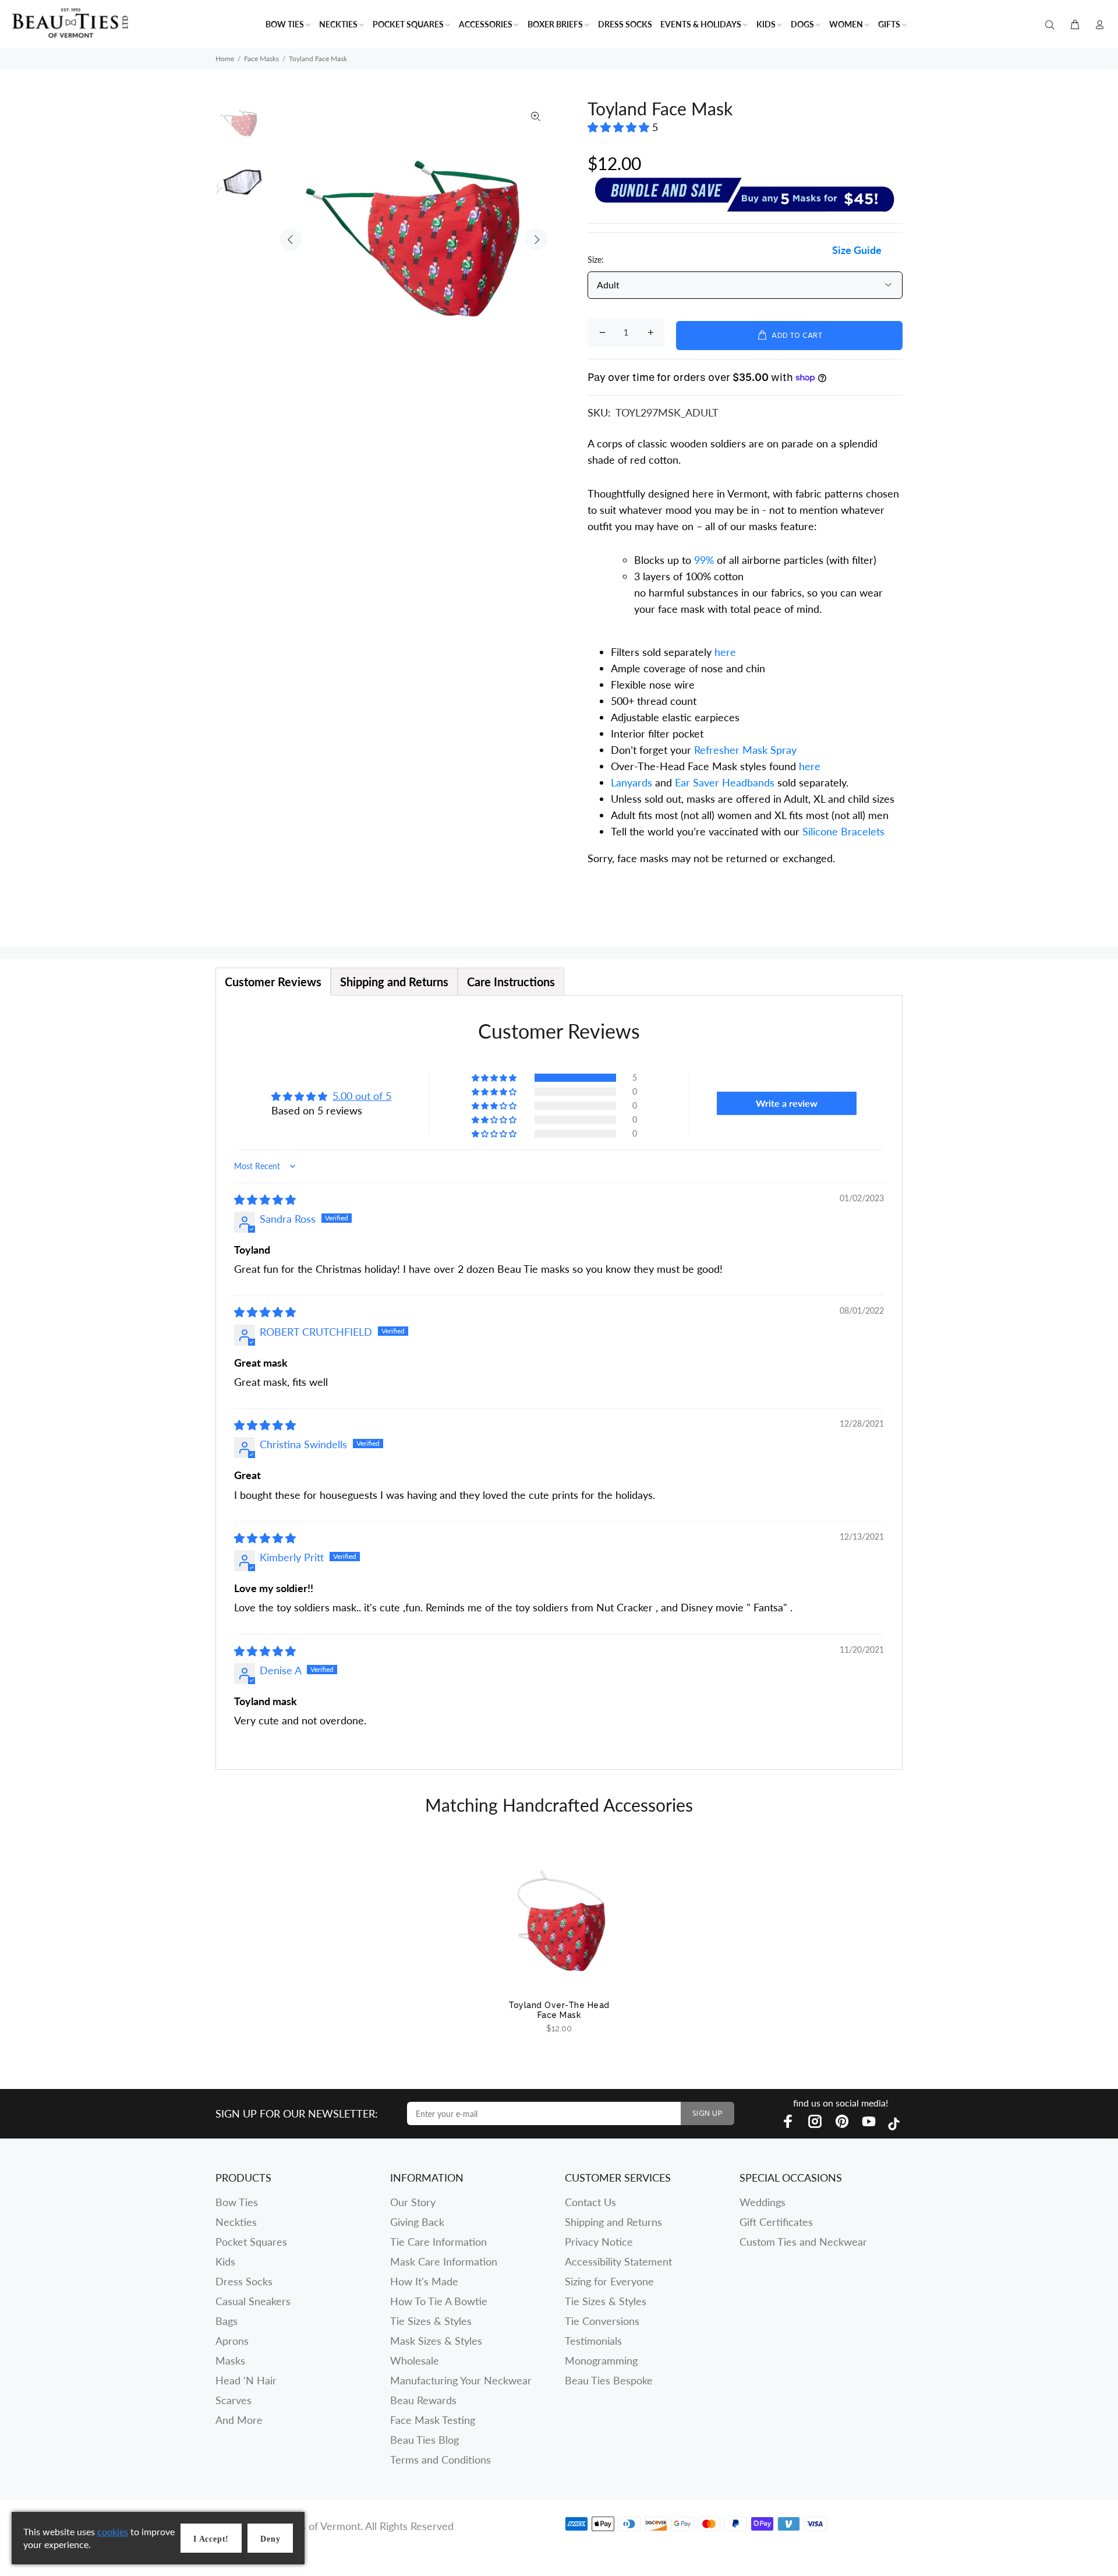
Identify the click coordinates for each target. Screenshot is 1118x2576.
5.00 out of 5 (362, 1096)
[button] (620, 127)
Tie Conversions (602, 2321)
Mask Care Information (444, 2261)
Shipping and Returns (613, 2222)
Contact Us (590, 2202)
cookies (113, 2531)
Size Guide (857, 250)
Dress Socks (244, 2281)
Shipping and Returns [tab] (394, 982)
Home (225, 59)
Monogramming (601, 2360)
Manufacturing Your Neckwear (461, 2380)
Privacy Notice (599, 2242)
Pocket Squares (251, 2242)
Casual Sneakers (253, 2301)
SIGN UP (707, 2114)
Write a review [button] (787, 1103)
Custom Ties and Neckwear (803, 2242)
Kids (225, 2261)
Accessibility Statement (618, 2261)
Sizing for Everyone (609, 2281)
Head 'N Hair (246, 2380)
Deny (270, 2539)
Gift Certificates (776, 2222)
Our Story (413, 2202)
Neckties (236, 2222)
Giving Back (417, 2222)
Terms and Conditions (441, 2459)
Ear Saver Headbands (725, 782)
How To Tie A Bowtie (439, 2301)
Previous (291, 239)
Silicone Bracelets (843, 831)
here (725, 652)
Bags (227, 2321)
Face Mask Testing (433, 2420)
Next (536, 239)
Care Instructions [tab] (511, 982)
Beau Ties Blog (424, 2440)
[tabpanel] (559, 1382)
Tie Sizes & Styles (431, 2321)
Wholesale (415, 2360)
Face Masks (261, 59)
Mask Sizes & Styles (436, 2341)
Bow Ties (237, 2202)
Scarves (233, 2400)
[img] (265, 1199)
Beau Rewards (423, 2400)
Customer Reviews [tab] (273, 982)
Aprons (232, 2341)
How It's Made (424, 2281)
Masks (230, 2360)
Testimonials (593, 2341)
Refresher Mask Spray (745, 750)
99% (704, 560)
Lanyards (633, 782)
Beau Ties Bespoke (609, 2380)
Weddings (763, 2202)
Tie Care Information (438, 2242)
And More (239, 2420)
